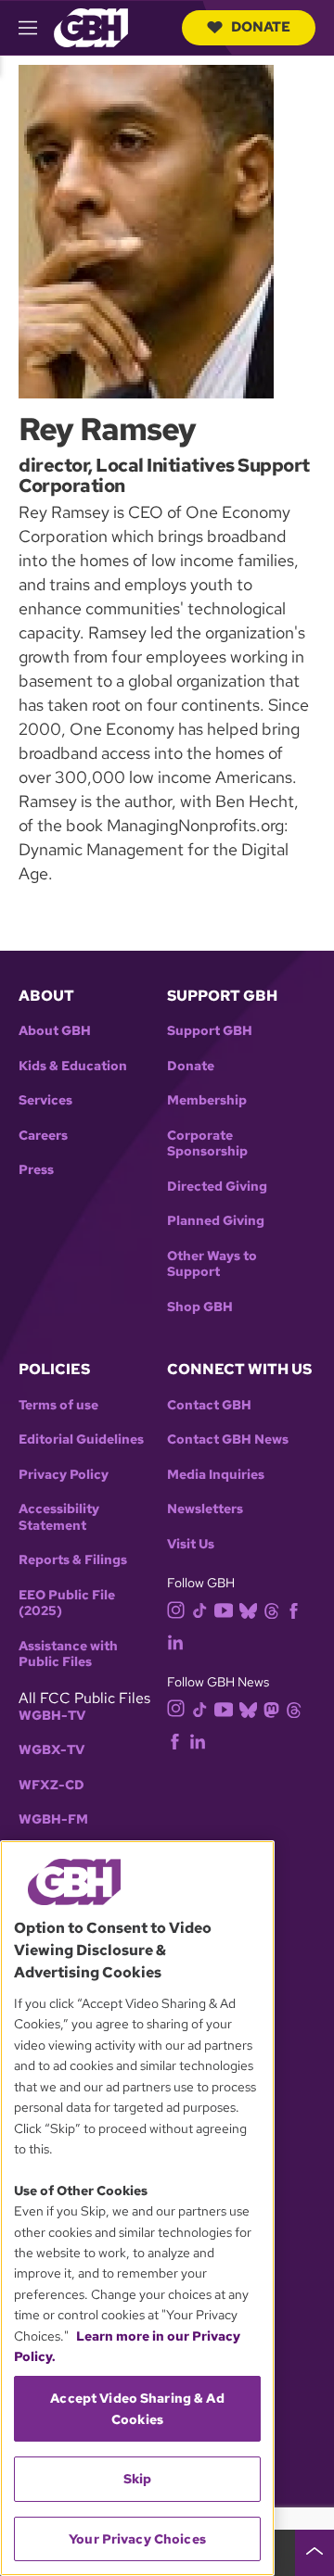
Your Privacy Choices (137, 2539)
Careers (43, 1136)
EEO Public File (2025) (67, 1604)
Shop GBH (200, 1307)
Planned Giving (216, 1221)
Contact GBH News (228, 1440)
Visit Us (191, 1544)
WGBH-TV (52, 1716)
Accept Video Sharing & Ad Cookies (137, 2408)
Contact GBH (209, 1405)
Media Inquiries (216, 1475)
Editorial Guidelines (81, 1440)
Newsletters (205, 1509)
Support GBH (210, 1031)
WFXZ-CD (51, 1785)
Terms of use (58, 1405)
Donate (261, 27)
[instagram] (176, 1609)
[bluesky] (248, 1610)
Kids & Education (73, 1066)
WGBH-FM (53, 1819)
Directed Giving (217, 1187)
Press (36, 1170)
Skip (138, 2479)
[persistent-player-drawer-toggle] (315, 2553)
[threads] (271, 1610)
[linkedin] (175, 1642)
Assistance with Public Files (68, 1654)
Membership (207, 1100)
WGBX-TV (51, 1750)
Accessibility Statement (59, 1517)
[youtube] (224, 1608)
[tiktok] (200, 1610)
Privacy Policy (64, 1475)
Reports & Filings (73, 1560)
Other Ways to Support (212, 1264)
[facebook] (294, 1610)
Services (45, 1100)
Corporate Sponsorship (207, 1144)
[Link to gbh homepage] (91, 26)
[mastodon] (271, 1708)
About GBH (55, 1031)
